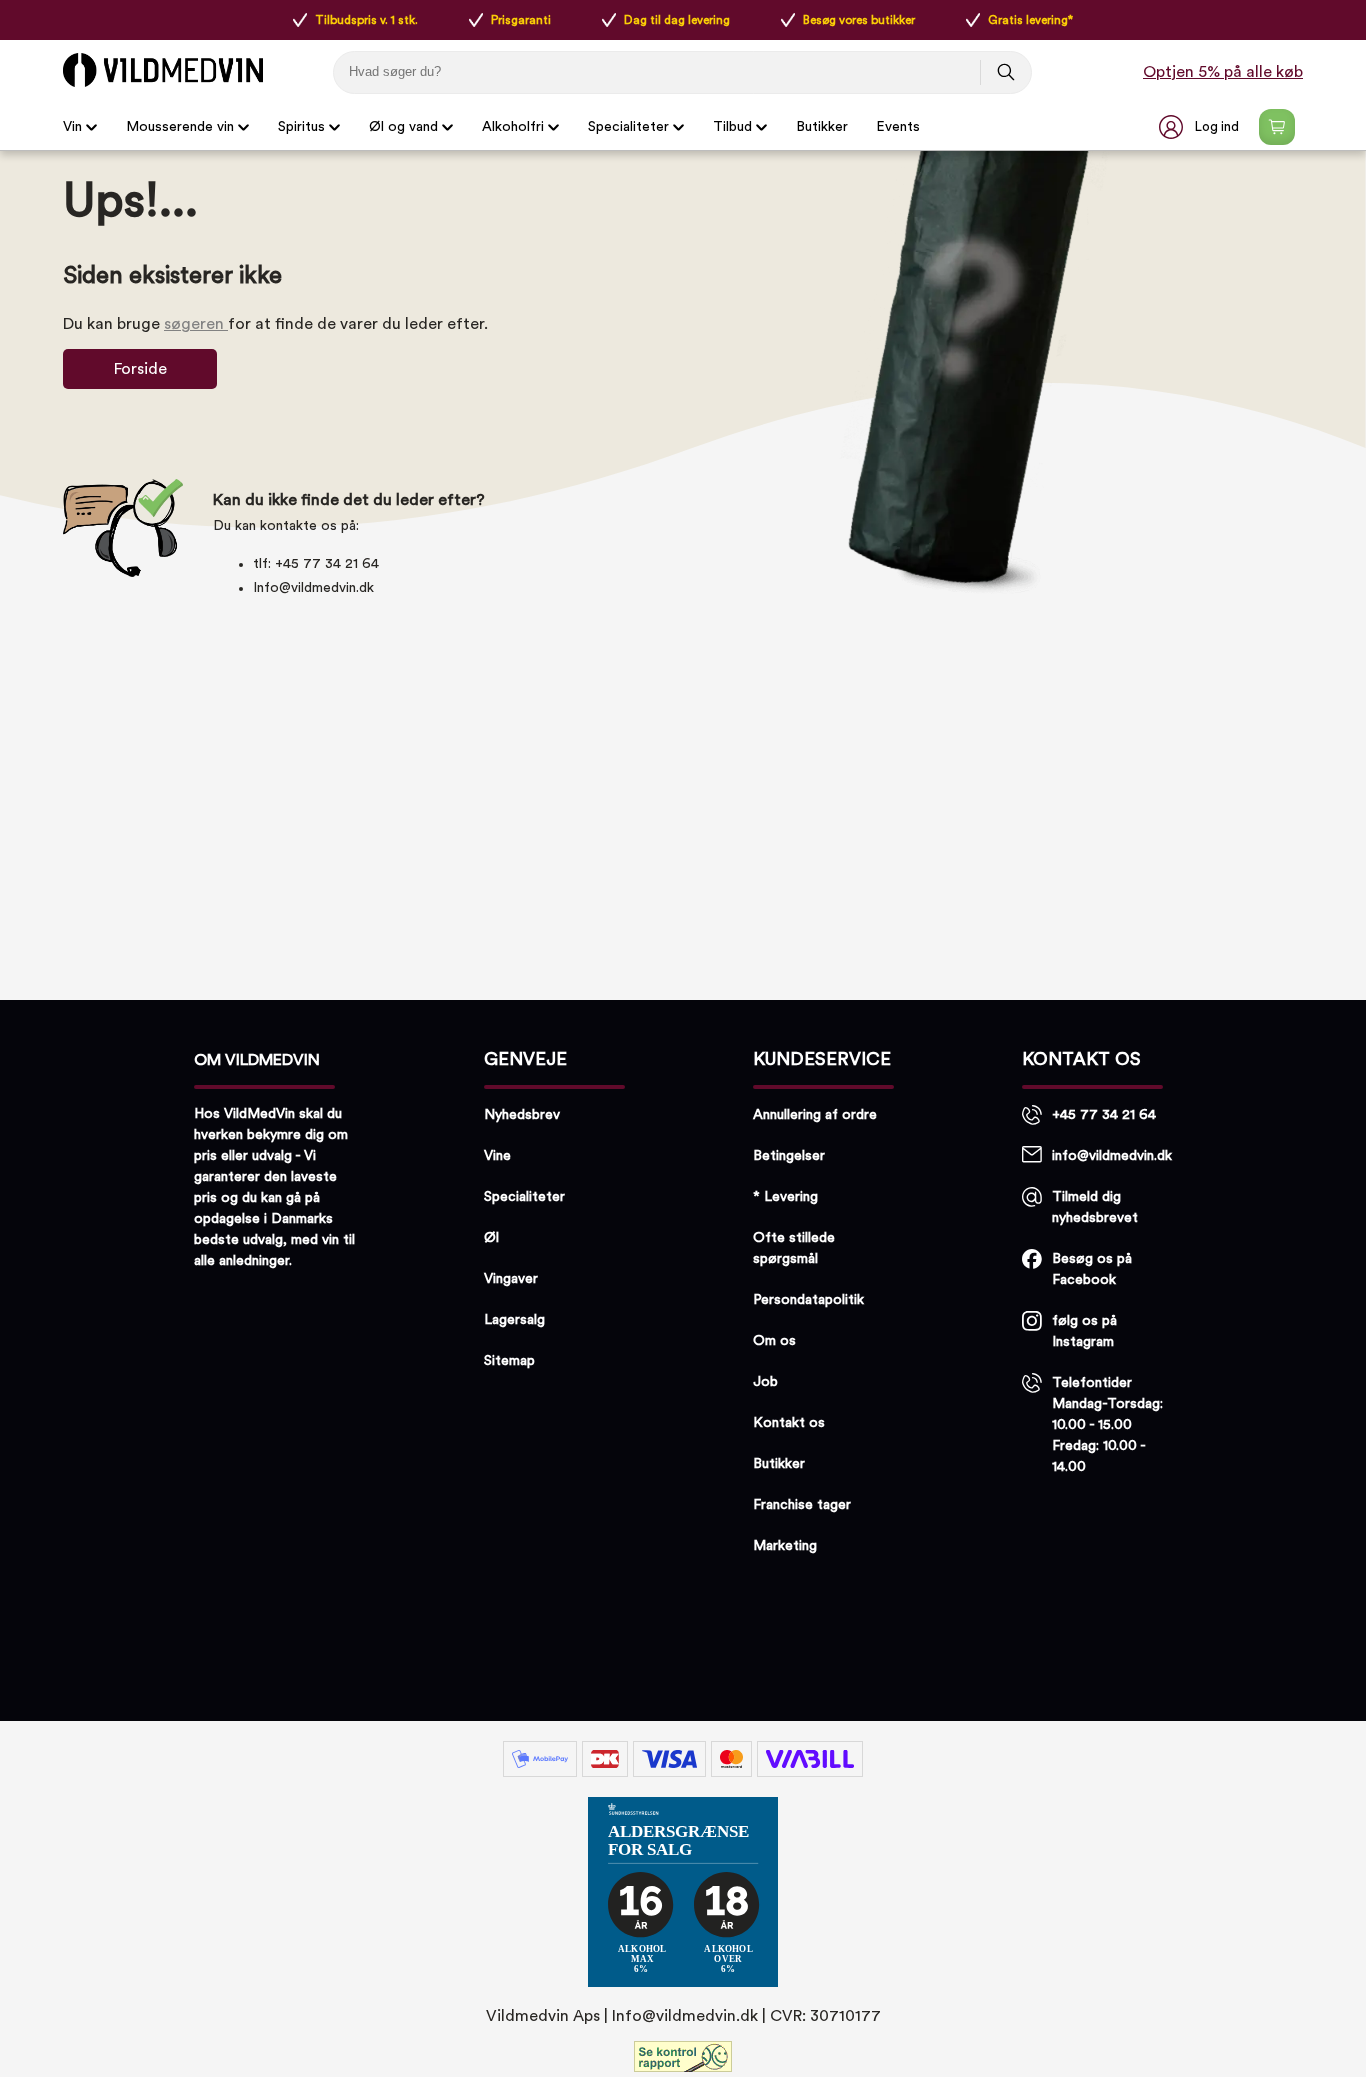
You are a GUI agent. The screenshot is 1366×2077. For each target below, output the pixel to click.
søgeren (196, 324)
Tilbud (732, 127)
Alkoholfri (513, 127)
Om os (774, 1341)
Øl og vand (403, 127)
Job (765, 1382)
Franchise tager (802, 1505)
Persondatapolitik (808, 1300)
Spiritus (301, 127)
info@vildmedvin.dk (1112, 1156)
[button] (1201, 127)
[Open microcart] (1277, 127)
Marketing (785, 1546)
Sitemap (509, 1361)
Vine (497, 1156)
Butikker (822, 127)
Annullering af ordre (815, 1115)
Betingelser (789, 1156)
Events (898, 127)
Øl (491, 1238)
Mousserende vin (180, 127)
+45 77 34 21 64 (1104, 1115)
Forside (140, 369)
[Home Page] (163, 70)
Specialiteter (628, 127)
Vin (72, 127)
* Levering (785, 1197)
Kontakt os (789, 1423)
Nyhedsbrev (522, 1115)
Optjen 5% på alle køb (1223, 72)
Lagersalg (514, 1320)
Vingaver (511, 1279)
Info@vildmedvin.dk (313, 588)
